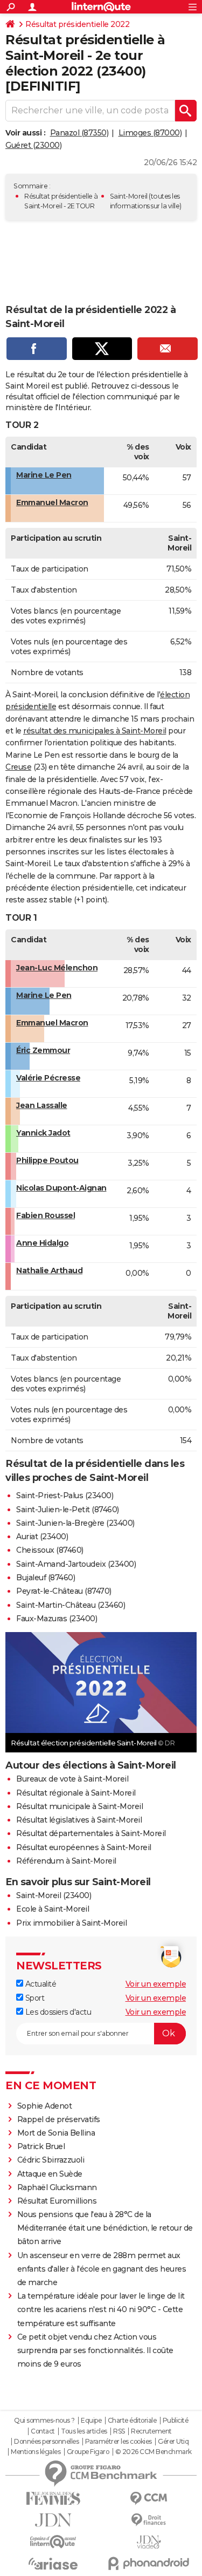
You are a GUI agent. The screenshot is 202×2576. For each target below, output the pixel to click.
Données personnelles (46, 2442)
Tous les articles (84, 2431)
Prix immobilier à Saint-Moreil (71, 1923)
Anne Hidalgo (42, 1243)
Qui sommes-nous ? (44, 2421)
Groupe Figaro (88, 2452)
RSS (119, 2431)
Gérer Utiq (173, 2442)
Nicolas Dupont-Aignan (61, 1188)
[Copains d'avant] (53, 2542)
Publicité (176, 2421)
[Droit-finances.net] (149, 2520)
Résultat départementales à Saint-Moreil (91, 1833)
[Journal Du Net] (53, 2520)
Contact (43, 2431)
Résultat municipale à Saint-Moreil (79, 1806)
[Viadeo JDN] (149, 2542)
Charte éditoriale (132, 2421)
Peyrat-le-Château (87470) (64, 1591)
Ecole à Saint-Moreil (53, 1909)
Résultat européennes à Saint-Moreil (84, 1847)
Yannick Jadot (43, 1133)
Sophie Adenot (45, 2106)
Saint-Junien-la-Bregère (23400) (75, 1523)
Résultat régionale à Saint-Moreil (76, 1793)
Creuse (18, 767)
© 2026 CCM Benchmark (154, 2452)
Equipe (91, 2421)
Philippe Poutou (47, 1160)
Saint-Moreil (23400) (54, 1895)
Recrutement (151, 2431)
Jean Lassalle (42, 1105)
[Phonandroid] (149, 2563)
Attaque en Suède (50, 2174)
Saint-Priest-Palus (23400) (65, 1496)
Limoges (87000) (150, 133)
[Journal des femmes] (53, 2499)
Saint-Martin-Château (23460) (71, 1605)
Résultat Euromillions (57, 2201)
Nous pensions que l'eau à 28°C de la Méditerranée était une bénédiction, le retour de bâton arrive (105, 2228)
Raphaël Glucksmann (57, 2187)
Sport (34, 1998)
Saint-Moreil (129, 196)
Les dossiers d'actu (57, 2012)
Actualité (40, 1984)
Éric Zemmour (43, 1050)
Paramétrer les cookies (119, 2442)
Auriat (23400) (42, 1537)
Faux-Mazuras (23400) (57, 1619)
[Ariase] (53, 2564)
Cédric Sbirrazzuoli (51, 2160)
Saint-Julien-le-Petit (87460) (68, 1510)
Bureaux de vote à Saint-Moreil (72, 1779)
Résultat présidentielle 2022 (77, 24)
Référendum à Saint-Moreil (66, 1861)
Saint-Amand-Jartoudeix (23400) (76, 1564)
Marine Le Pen (44, 475)
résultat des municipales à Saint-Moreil (95, 731)
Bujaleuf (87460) (46, 1578)
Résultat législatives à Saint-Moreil (79, 1820)
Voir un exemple (156, 1984)
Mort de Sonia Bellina (56, 2133)
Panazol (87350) (79, 133)
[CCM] (149, 2499)
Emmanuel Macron (52, 502)
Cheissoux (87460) (50, 1550)
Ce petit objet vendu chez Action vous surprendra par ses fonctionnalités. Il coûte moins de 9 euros (95, 2350)
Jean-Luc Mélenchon (57, 968)
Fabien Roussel (46, 1215)
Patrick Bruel (41, 2146)
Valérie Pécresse (48, 1078)
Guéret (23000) (33, 145)
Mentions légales (36, 2452)
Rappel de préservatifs (59, 2119)
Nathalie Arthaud (49, 1270)
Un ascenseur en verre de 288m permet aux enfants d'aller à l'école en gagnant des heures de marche (102, 2269)
